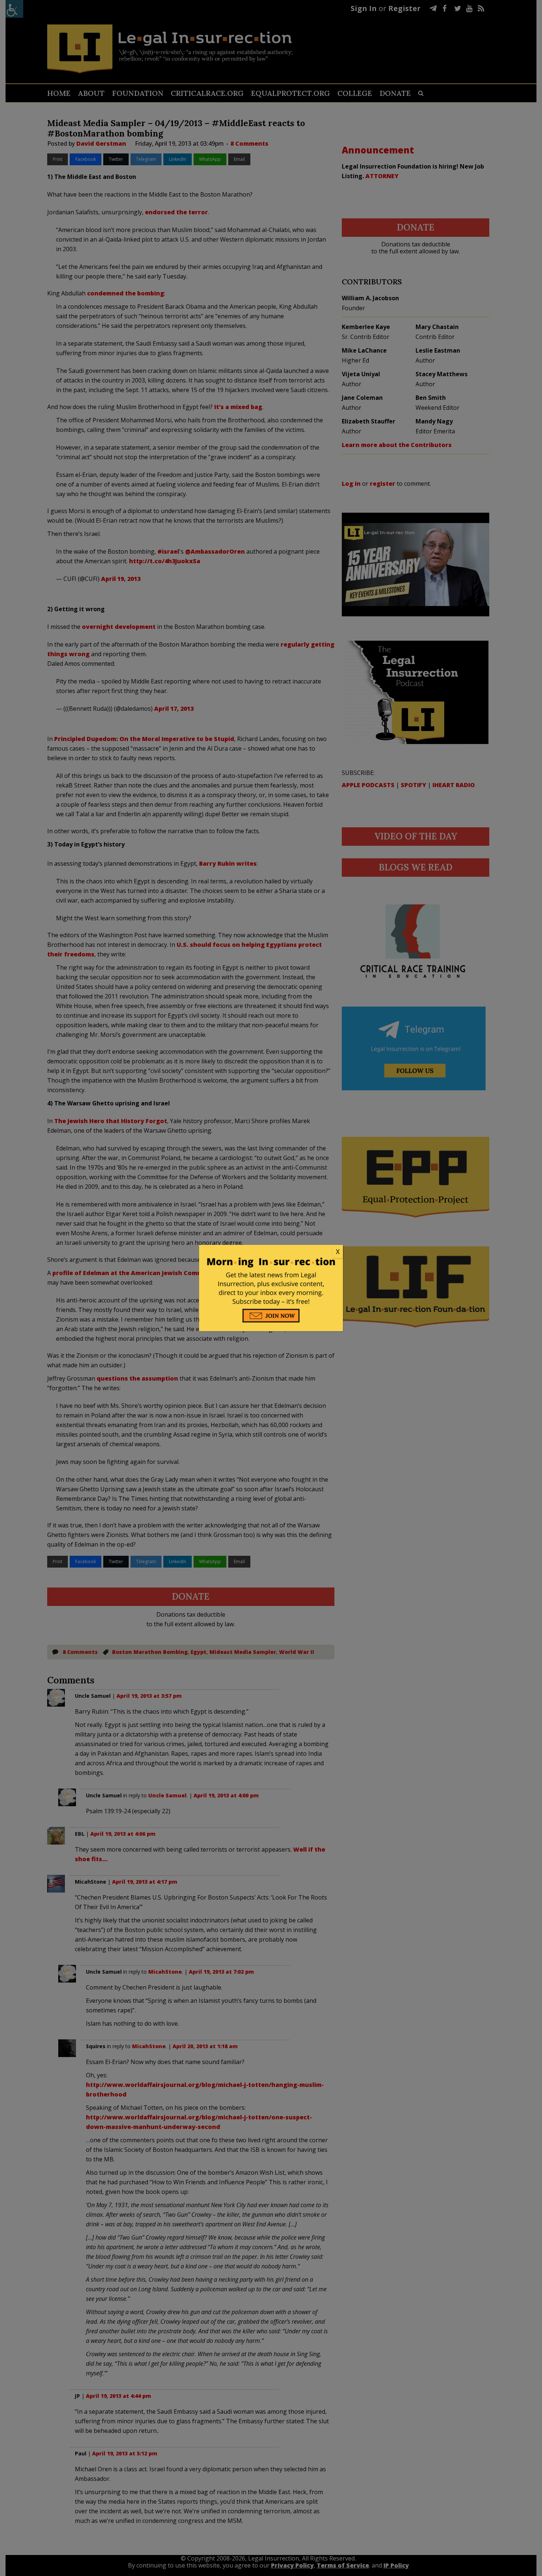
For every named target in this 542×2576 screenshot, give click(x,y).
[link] (271, 1252)
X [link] (338, 1251)
